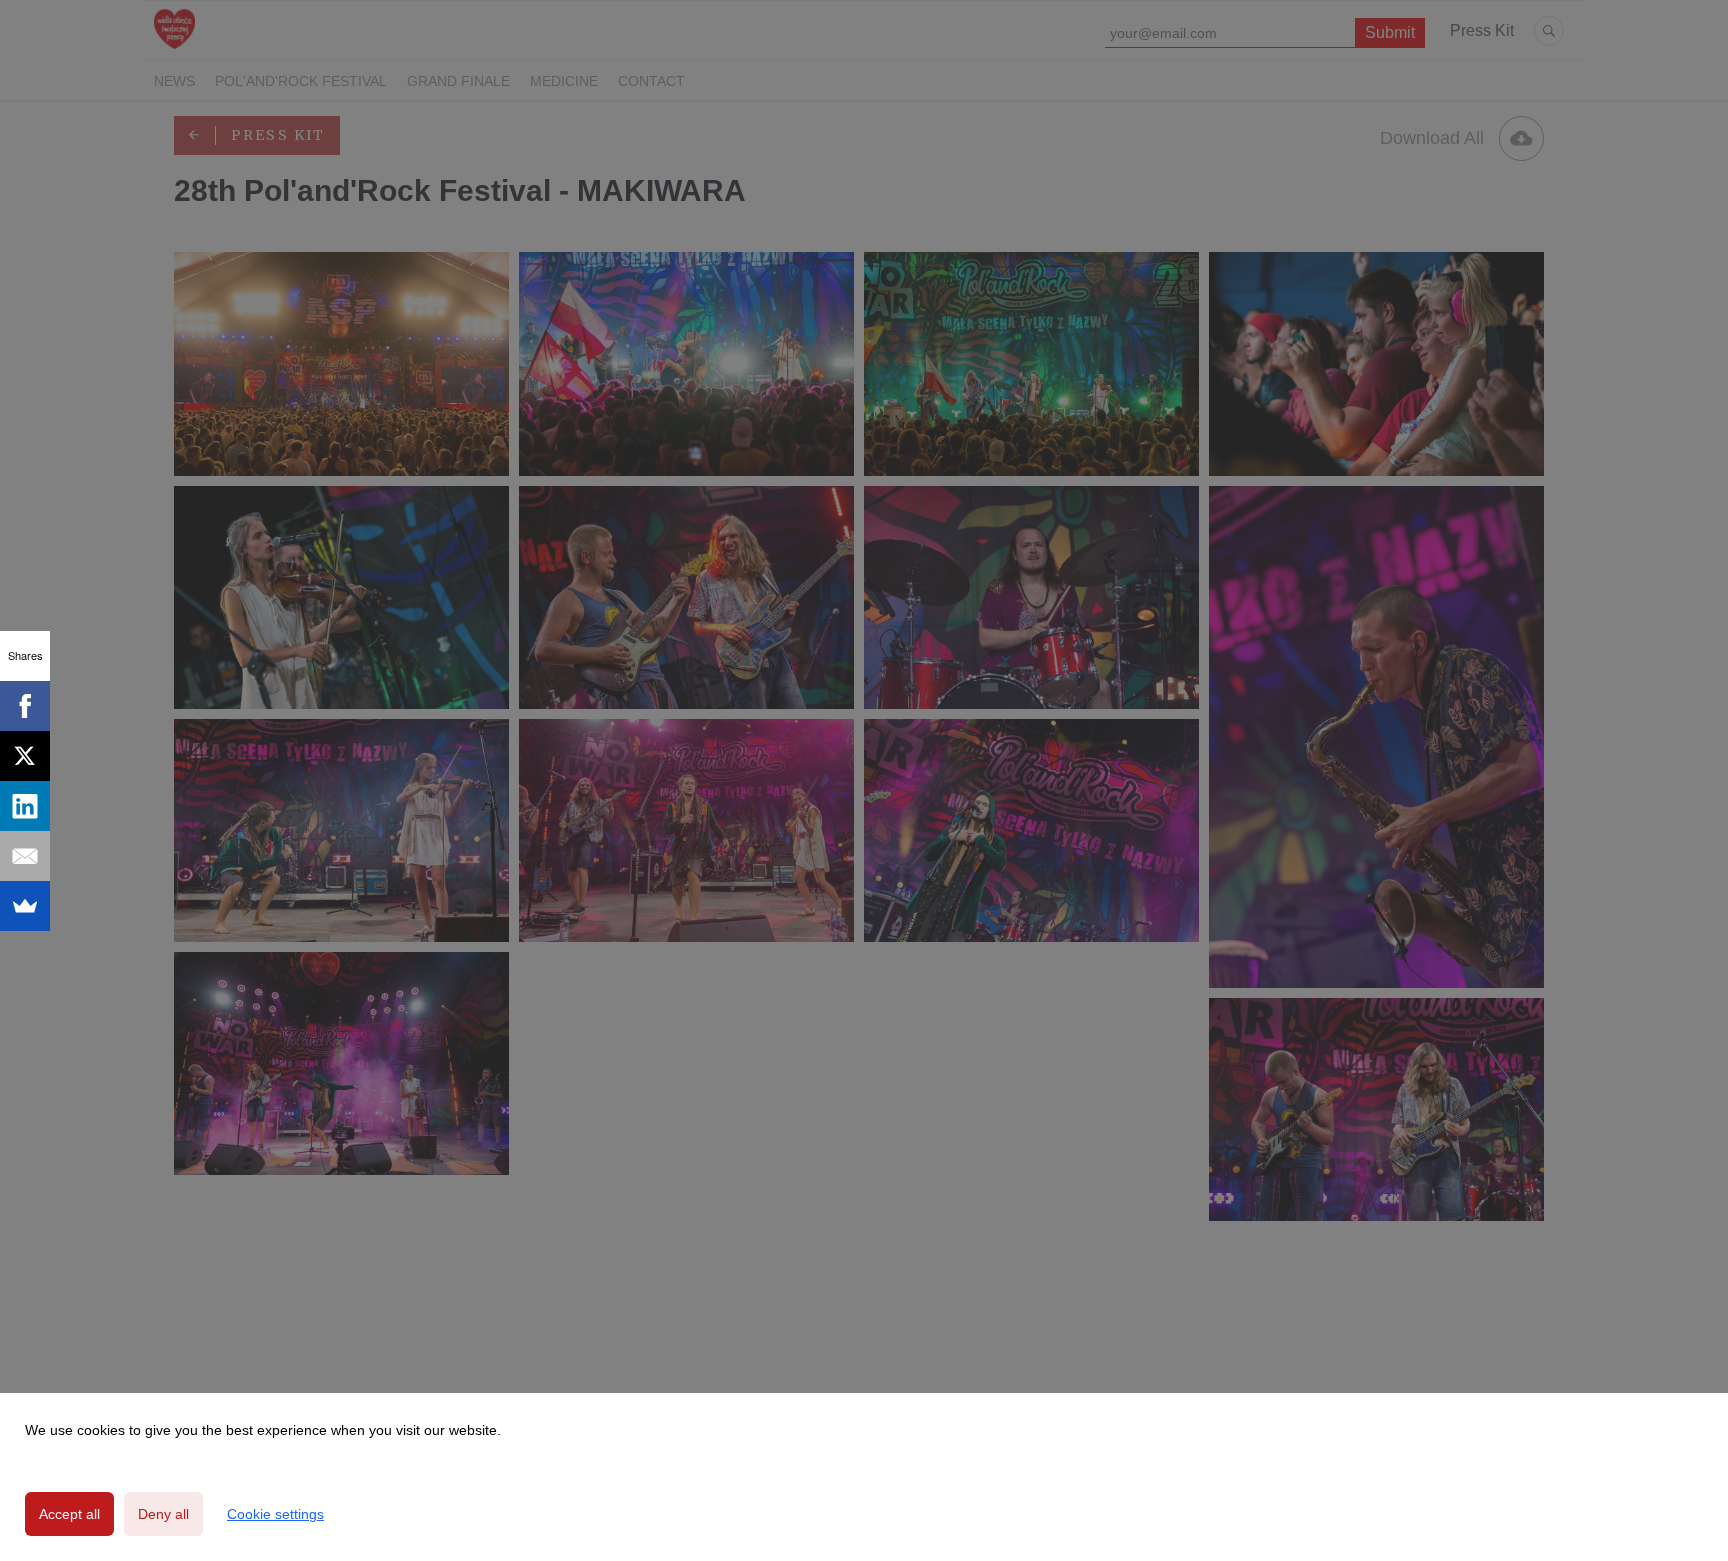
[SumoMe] (25, 906)
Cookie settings (275, 1514)
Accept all (69, 1514)
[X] (25, 756)
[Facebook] (25, 706)
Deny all (163, 1514)
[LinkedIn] (25, 806)
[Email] (25, 856)
